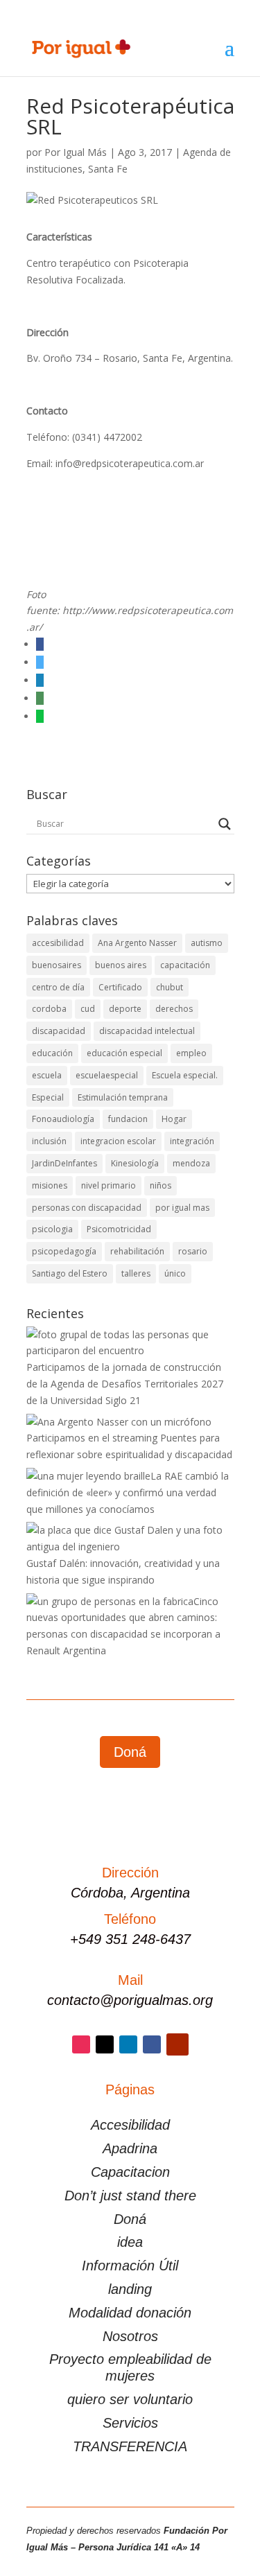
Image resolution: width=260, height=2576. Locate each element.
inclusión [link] (49, 1141)
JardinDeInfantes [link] (64, 1163)
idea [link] (130, 2242)
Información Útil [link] (130, 2266)
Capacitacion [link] (130, 2172)
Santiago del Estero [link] (70, 1273)
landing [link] (130, 2289)
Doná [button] (130, 1752)
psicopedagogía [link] (64, 1251)
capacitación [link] (185, 965)
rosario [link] (193, 1251)
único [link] (175, 1273)
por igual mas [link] (182, 1208)
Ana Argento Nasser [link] (137, 943)
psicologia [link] (52, 1229)
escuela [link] (47, 1075)
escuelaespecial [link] (107, 1075)
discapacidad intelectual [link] (147, 1031)
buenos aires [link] (121, 965)
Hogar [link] (174, 1119)
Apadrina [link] (130, 2148)
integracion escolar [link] (118, 1141)
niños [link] (161, 1185)
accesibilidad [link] (58, 943)
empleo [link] (191, 1053)
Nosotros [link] (130, 2336)
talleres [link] (136, 1273)
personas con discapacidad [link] (87, 1208)
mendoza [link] (191, 1163)
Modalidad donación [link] (130, 2313)
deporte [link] (125, 1009)
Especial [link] (48, 1097)
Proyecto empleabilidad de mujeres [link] (130, 2367)
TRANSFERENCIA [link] (130, 2446)
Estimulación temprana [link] (123, 1097)
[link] (81, 47)
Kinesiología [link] (135, 1163)
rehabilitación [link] (137, 1251)
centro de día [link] (58, 987)
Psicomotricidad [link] (119, 1229)
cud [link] (88, 1009)
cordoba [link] (49, 1009)
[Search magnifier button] (225, 824)
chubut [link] (170, 987)
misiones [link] (50, 1185)
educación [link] (52, 1053)
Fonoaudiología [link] (63, 1119)
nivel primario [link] (109, 1185)
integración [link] (192, 1141)
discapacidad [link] (59, 1031)
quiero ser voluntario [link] (130, 2399)
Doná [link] (130, 2219)
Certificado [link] (120, 987)
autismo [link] (207, 943)
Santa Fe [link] (108, 169)
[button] (229, 57)
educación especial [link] (124, 1053)
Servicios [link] (130, 2423)
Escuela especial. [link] (185, 1075)
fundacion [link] (128, 1119)
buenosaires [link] (57, 965)
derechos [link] (174, 1009)
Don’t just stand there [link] (130, 2196)
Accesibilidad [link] (130, 2125)
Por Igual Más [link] (76, 152)
